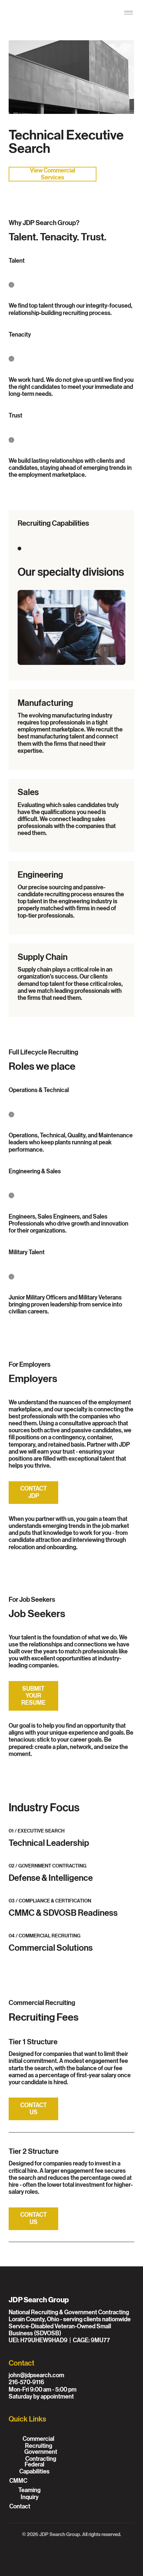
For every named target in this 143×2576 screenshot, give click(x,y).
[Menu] (129, 13)
